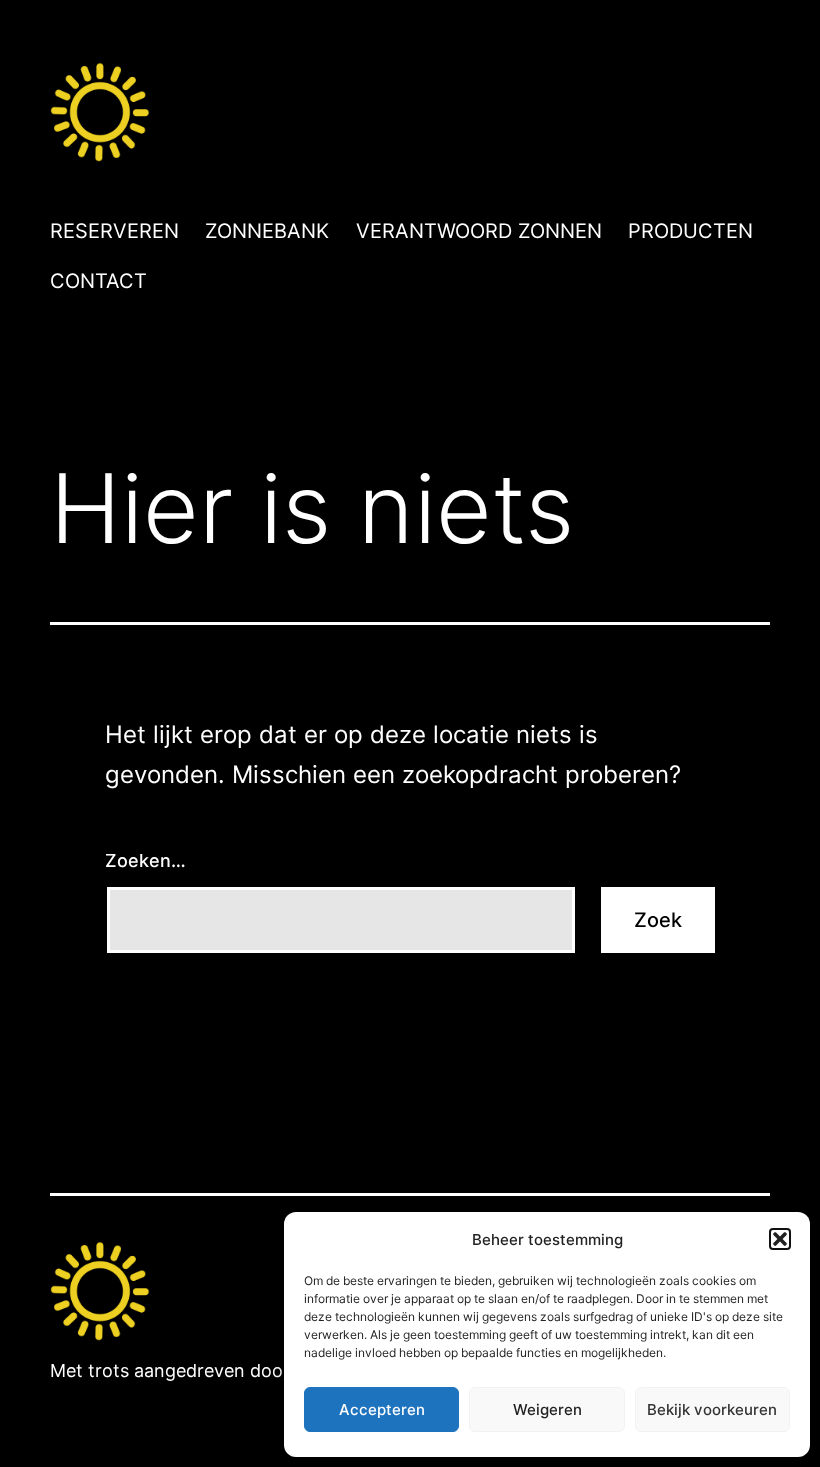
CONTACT (98, 281)
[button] (780, 1239)
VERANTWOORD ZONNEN (479, 231)
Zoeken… (145, 860)
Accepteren (382, 1409)
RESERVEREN (114, 231)
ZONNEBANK (267, 231)
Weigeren (547, 1409)
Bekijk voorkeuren (712, 1409)
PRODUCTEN (690, 231)
